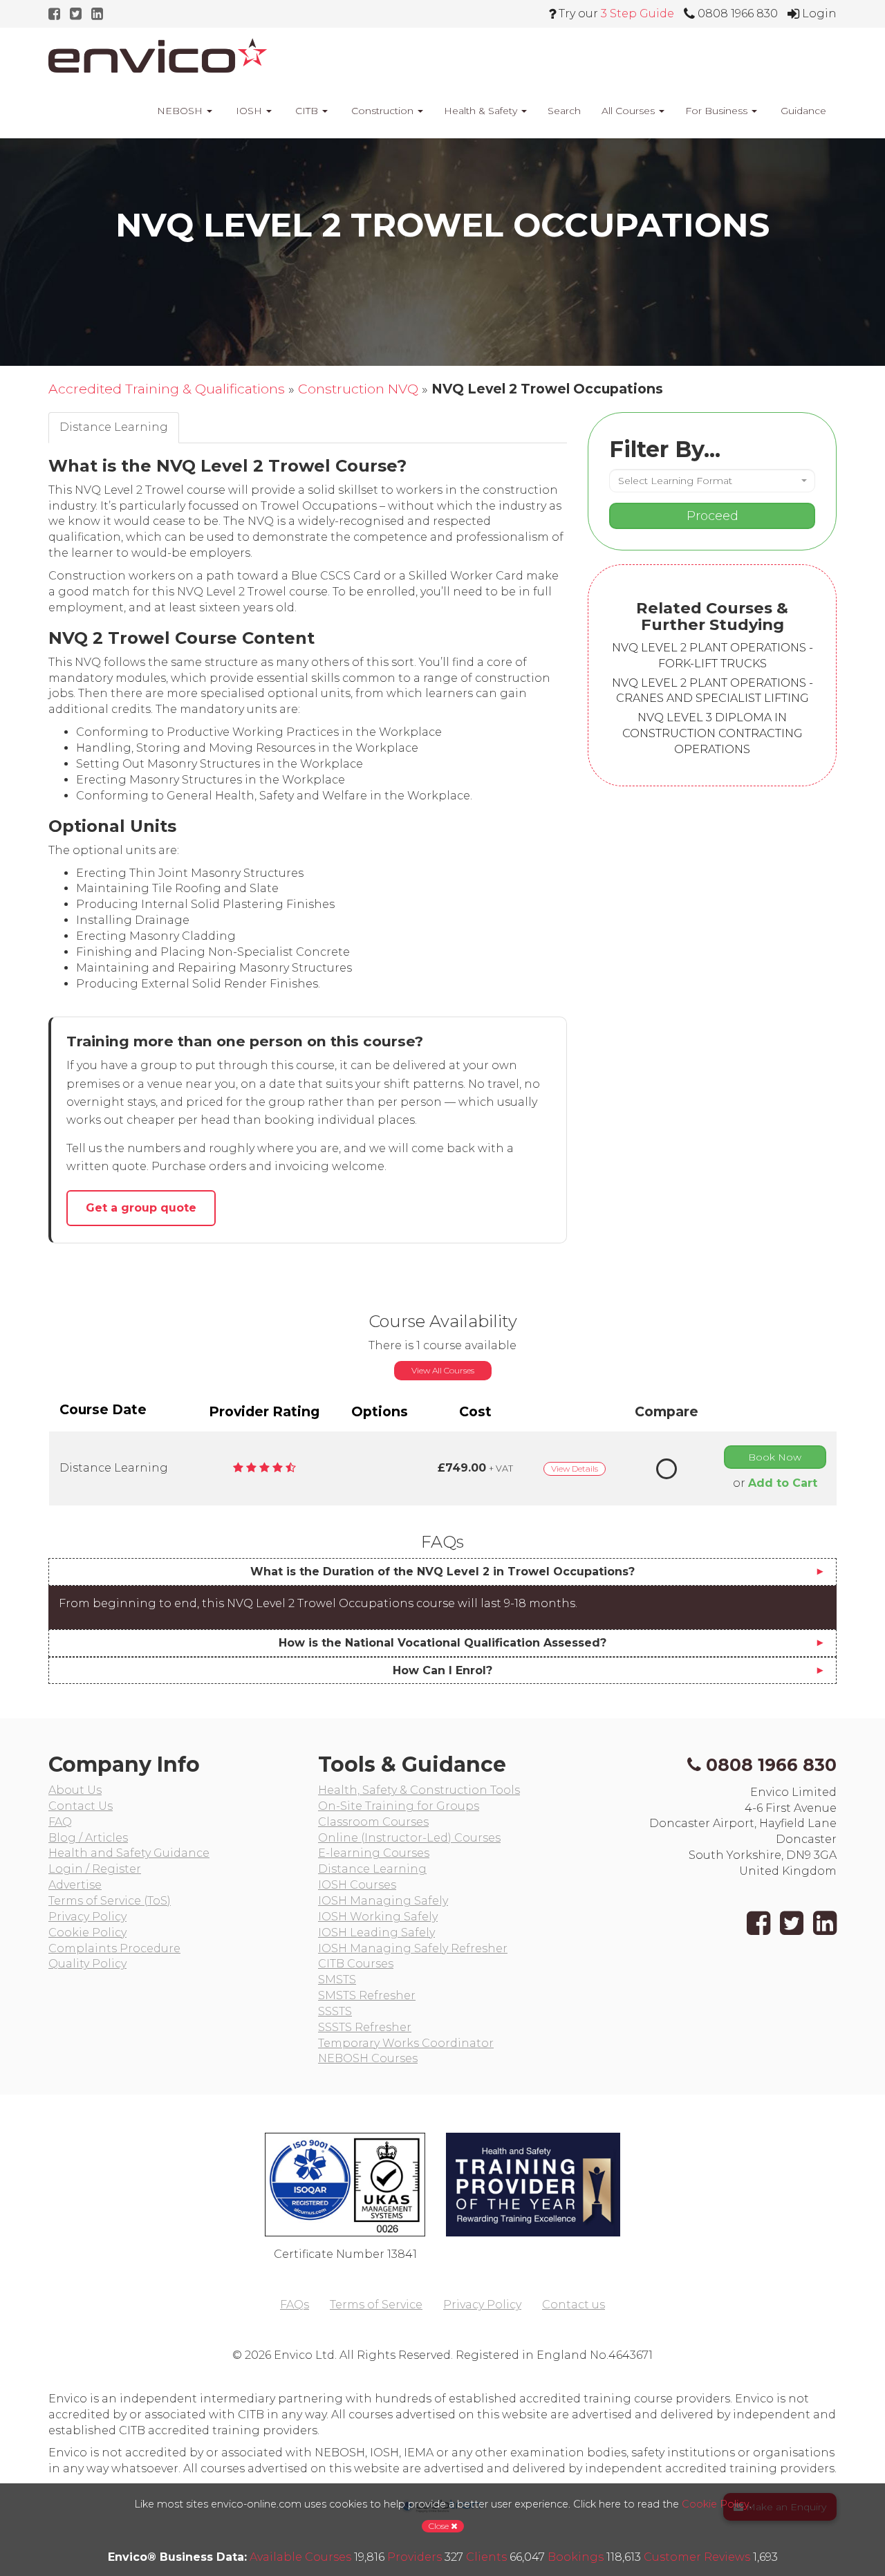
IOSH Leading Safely (376, 1933)
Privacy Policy (87, 1917)
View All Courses (443, 1370)
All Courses (630, 111)
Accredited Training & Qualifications (167, 389)
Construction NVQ (358, 389)
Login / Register (95, 1869)
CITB (307, 111)
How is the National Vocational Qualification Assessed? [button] (442, 1643)
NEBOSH (180, 111)
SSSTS (335, 2011)
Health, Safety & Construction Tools (419, 1790)
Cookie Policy (87, 1933)
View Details (575, 1468)
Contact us (574, 2305)
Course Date (103, 1409)
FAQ (60, 1822)
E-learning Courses (374, 1853)
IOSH (249, 111)
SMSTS (337, 1980)
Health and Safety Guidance (129, 1853)
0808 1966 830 (771, 1765)
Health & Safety (482, 111)
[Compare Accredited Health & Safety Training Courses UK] (158, 55)
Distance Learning (372, 1869)
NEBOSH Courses (368, 2058)
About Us (75, 1790)
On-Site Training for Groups (399, 1806)
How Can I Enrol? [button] (442, 1670)
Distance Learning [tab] (114, 427)
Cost (475, 1411)
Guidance (802, 111)
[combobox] (712, 481)
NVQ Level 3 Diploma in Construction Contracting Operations (712, 733)
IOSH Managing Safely (383, 1901)
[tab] (442, 1572)
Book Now (775, 1457)
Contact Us (81, 1806)
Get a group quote (141, 1208)
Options (380, 1411)
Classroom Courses (373, 1822)
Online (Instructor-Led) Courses (409, 1838)
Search (564, 111)
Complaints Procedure (114, 1948)
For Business (718, 111)
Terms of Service (376, 2305)
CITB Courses (356, 1964)
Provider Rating (264, 1411)
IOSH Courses (357, 1885)
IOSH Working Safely (378, 1917)
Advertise (75, 1885)
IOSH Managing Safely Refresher (413, 1948)
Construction (382, 111)
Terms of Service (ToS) (110, 1901)
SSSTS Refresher (365, 2027)
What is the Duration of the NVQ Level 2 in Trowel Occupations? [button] (442, 1572)
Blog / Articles (88, 1838)
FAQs (295, 2305)
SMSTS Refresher (367, 1995)
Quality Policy (87, 1964)
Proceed (712, 516)
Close (440, 2526)
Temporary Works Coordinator (406, 2043)
